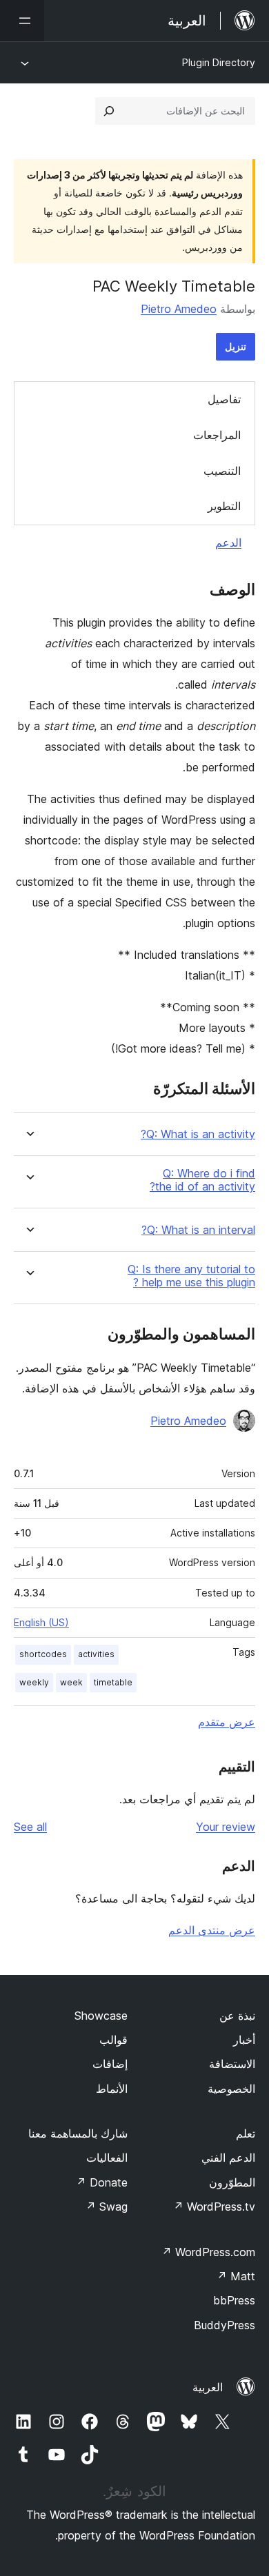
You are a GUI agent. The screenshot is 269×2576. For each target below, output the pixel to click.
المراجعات (217, 435)
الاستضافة (232, 2064)
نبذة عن (237, 2016)
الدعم (228, 542)
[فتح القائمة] (22, 21)
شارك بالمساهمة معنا (78, 2133)
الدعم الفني (228, 2158)
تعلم (246, 2133)
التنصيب (222, 471)
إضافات (110, 2064)
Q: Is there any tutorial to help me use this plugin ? (191, 1276)
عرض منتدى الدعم (212, 1930)
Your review (226, 1827)
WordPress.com (208, 2252)
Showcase (101, 2016)
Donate (102, 2182)
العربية (208, 2387)
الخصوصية (231, 2089)
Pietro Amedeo (179, 309)
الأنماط (112, 2089)
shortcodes (43, 1654)
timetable (113, 1682)
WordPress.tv (214, 2207)
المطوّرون (232, 2182)
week (71, 1682)
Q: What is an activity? (198, 1134)
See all (30, 1827)
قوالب (113, 2040)
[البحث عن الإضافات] (109, 111)
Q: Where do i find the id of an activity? (202, 1180)
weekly (34, 1682)
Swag (107, 2207)
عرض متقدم (227, 1722)
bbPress (234, 2300)
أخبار (244, 2040)
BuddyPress (225, 2325)
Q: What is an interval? (198, 1230)
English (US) (41, 1622)
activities (96, 1654)
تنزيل (236, 346)
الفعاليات (107, 2158)
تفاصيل (224, 399)
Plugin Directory (219, 62)
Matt (236, 2276)
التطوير (224, 506)
